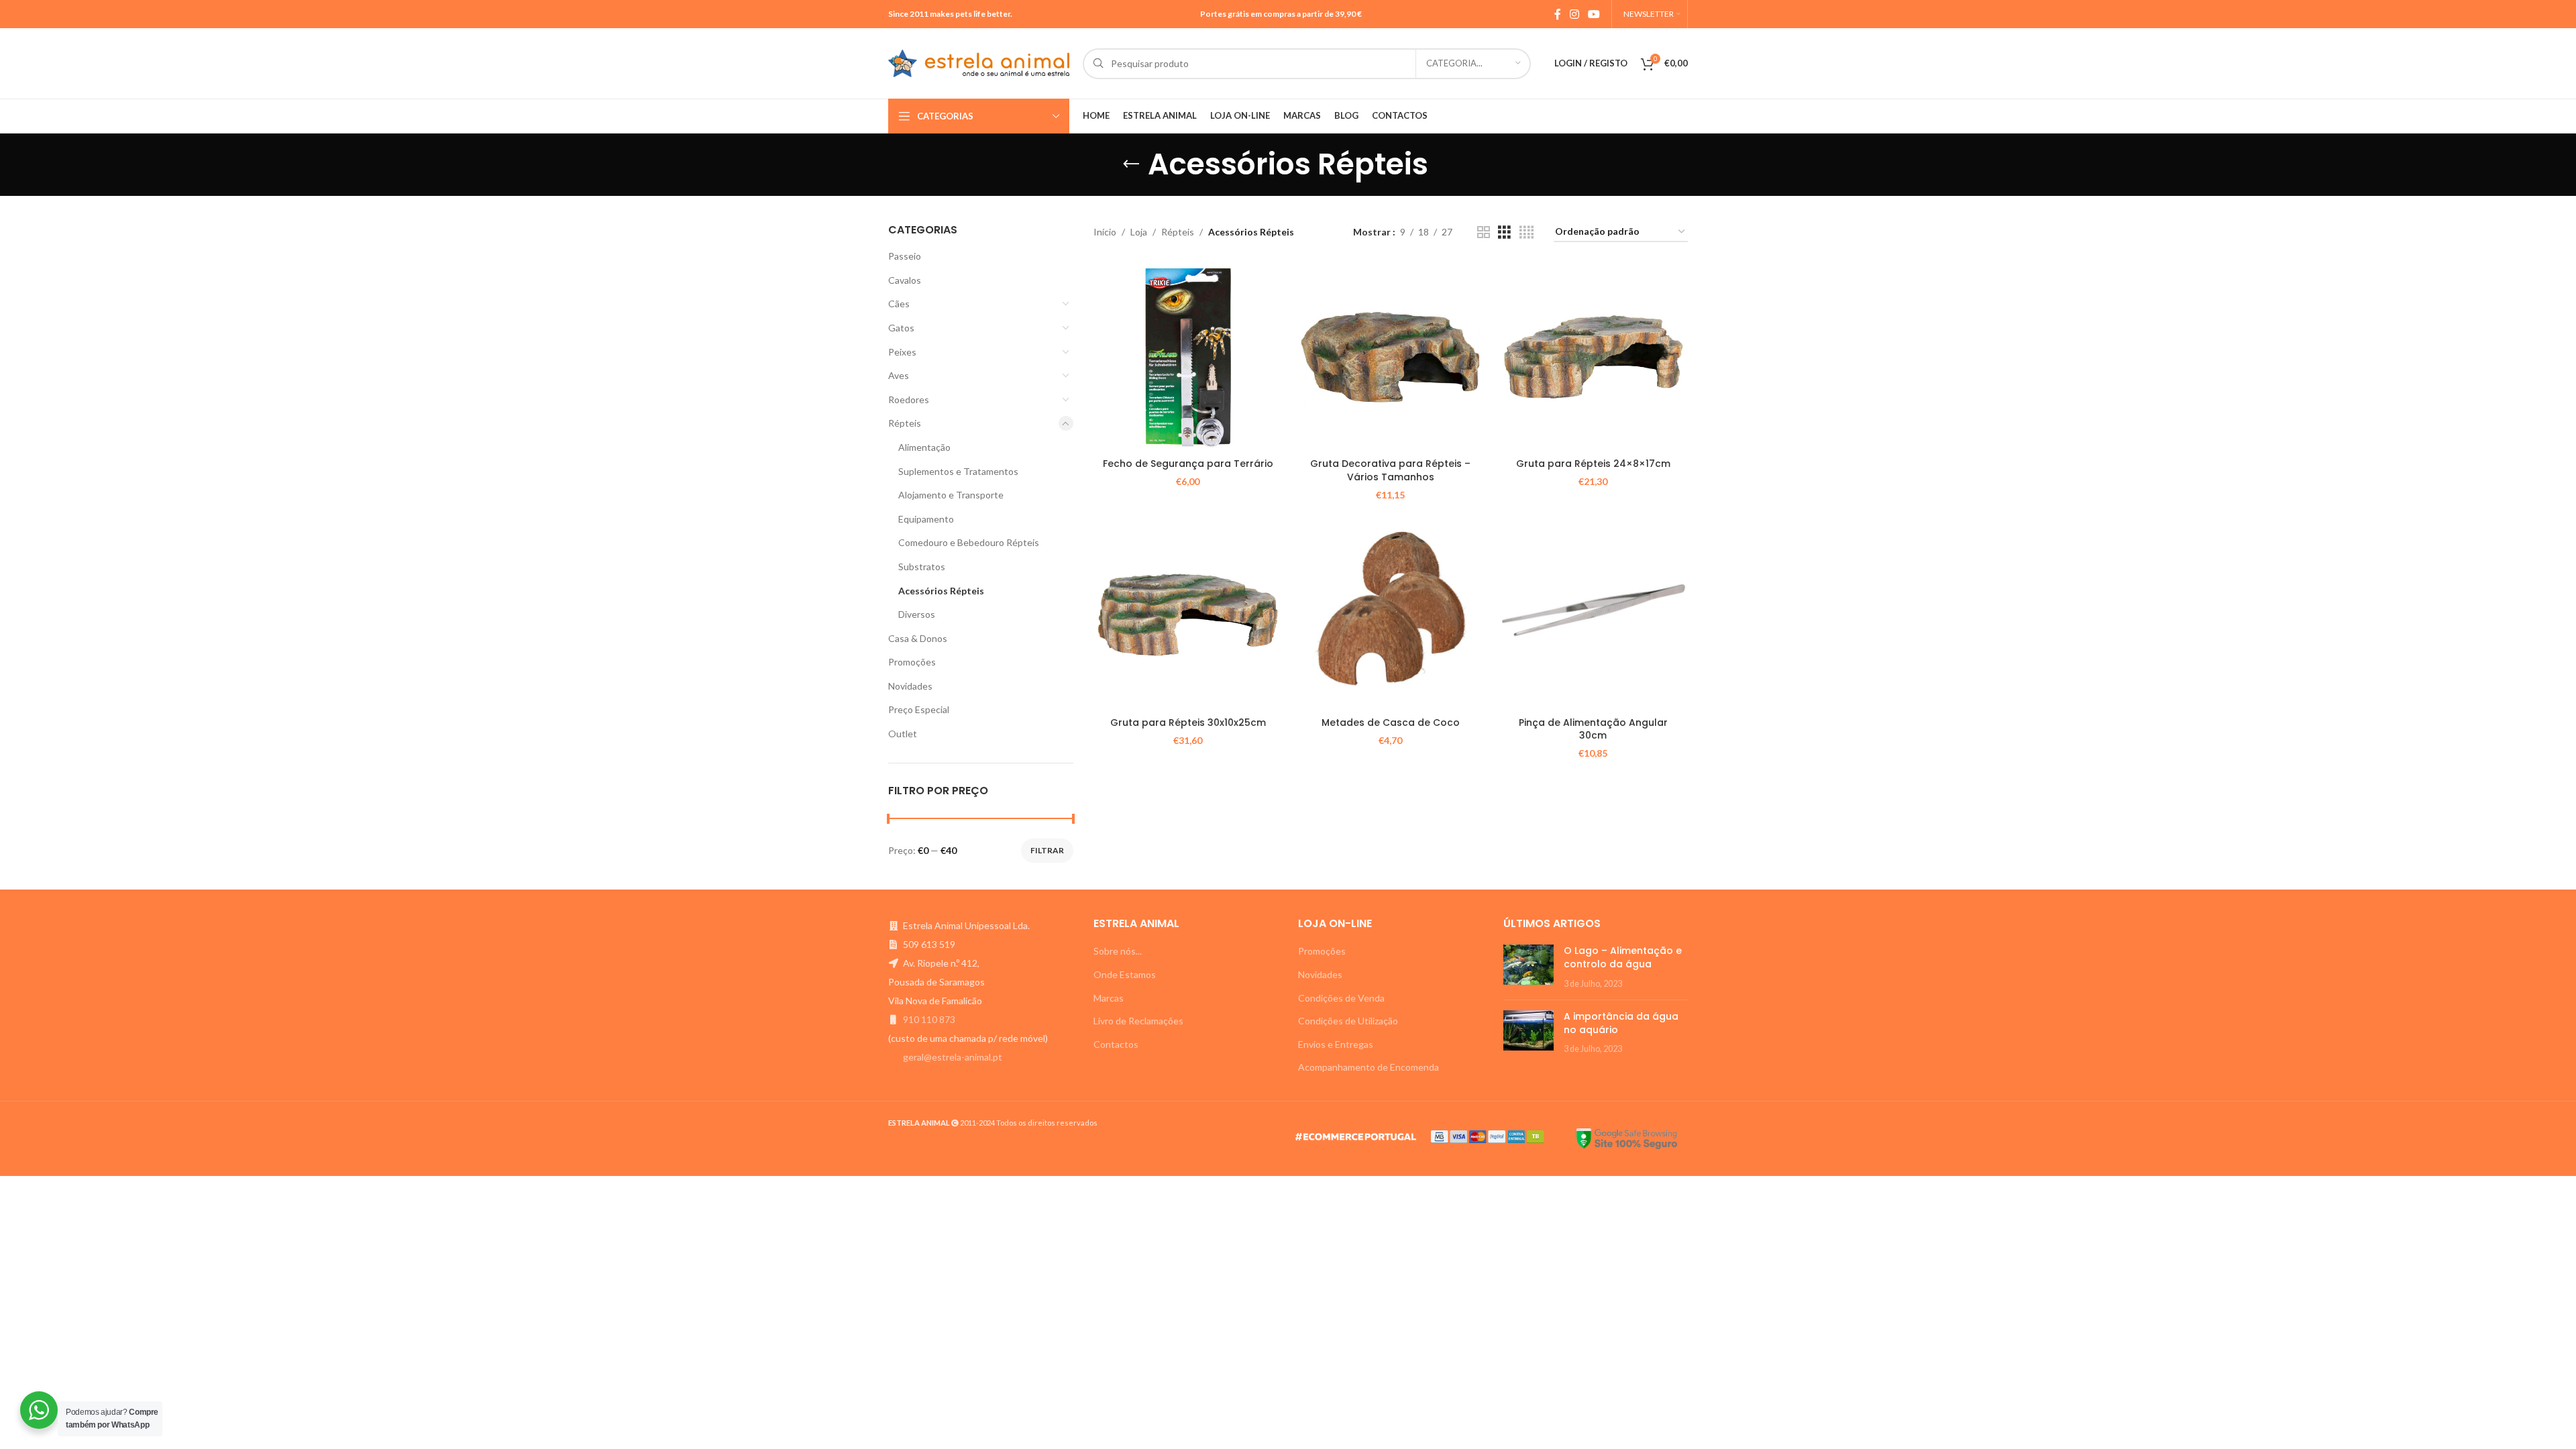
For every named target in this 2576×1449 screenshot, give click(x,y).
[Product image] (1188, 357)
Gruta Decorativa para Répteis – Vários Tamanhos (1390, 470)
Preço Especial (919, 709)
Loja (1139, 232)
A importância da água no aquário (1621, 1023)
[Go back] (1131, 164)
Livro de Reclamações (1138, 1021)
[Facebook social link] (1557, 14)
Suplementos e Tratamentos (958, 471)
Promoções (912, 662)
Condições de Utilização (1348, 1021)
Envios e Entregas (1336, 1044)
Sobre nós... (1118, 951)
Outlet (903, 734)
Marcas (1109, 998)
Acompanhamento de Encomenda (1368, 1067)
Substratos (922, 567)
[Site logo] (979, 62)
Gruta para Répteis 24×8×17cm (1593, 464)
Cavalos (905, 280)
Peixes (902, 352)
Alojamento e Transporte (951, 495)
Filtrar (1047, 850)
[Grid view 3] (1504, 232)
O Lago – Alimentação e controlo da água (1623, 957)
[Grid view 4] (1526, 232)
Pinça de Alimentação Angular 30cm (1593, 729)
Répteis (905, 423)
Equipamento (926, 519)
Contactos (1116, 1044)
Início (1105, 232)
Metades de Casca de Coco (1391, 722)
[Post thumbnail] (1528, 967)
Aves (899, 375)
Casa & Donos (918, 638)
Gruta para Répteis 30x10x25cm (1188, 722)
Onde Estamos (1125, 974)
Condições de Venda (1341, 998)
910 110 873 (929, 1019)
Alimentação (924, 447)
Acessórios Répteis (941, 591)
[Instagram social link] (1574, 14)
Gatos (901, 328)
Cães (899, 304)
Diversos (917, 614)
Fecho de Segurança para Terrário (1188, 464)
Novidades (910, 686)
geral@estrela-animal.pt (953, 1057)
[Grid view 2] (1484, 232)
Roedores (909, 399)
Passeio (905, 256)
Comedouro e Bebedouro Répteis (969, 542)
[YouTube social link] (1594, 14)
